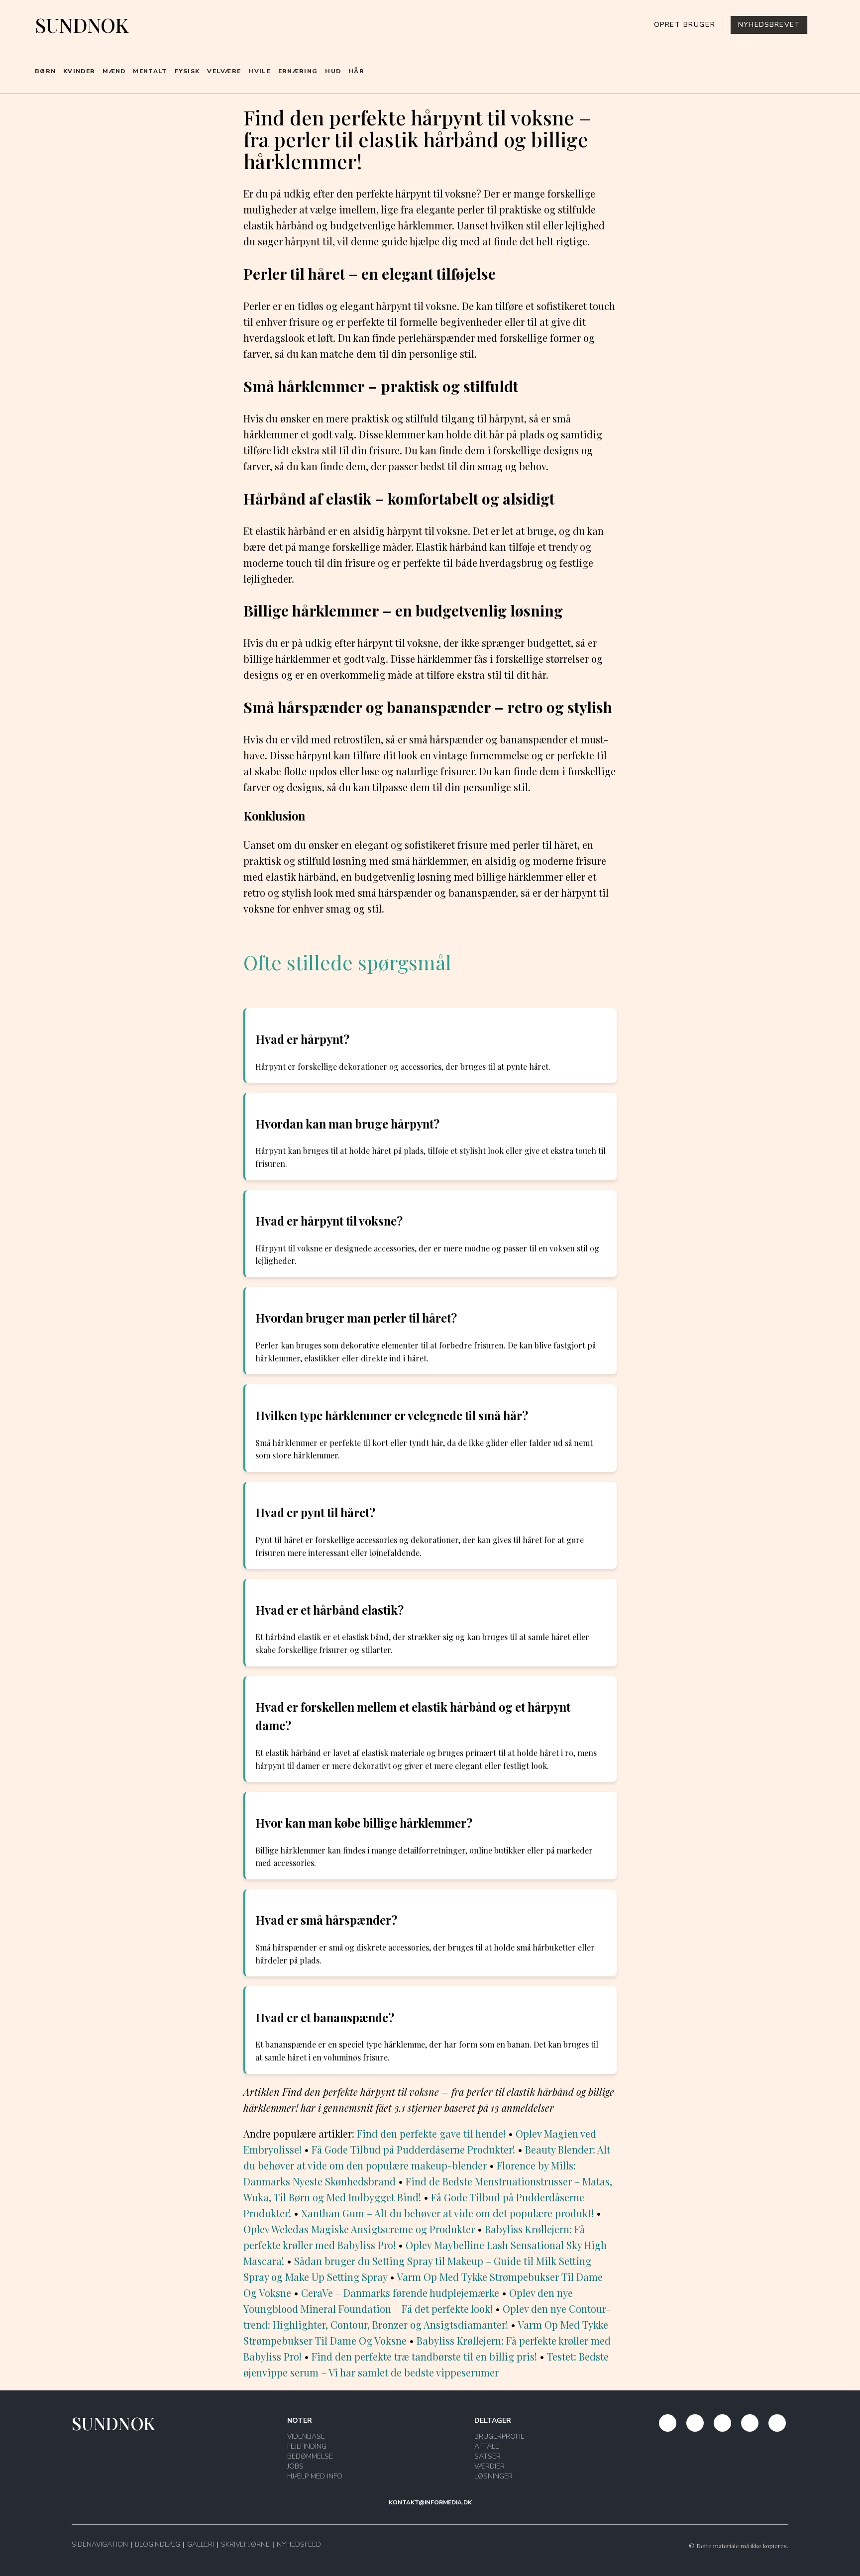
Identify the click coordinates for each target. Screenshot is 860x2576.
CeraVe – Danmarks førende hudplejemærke (400, 2293)
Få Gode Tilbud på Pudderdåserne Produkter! (413, 2149)
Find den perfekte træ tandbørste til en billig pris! (424, 2356)
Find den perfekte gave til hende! (431, 2133)
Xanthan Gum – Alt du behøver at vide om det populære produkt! (447, 2213)
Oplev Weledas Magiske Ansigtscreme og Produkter (359, 2229)
